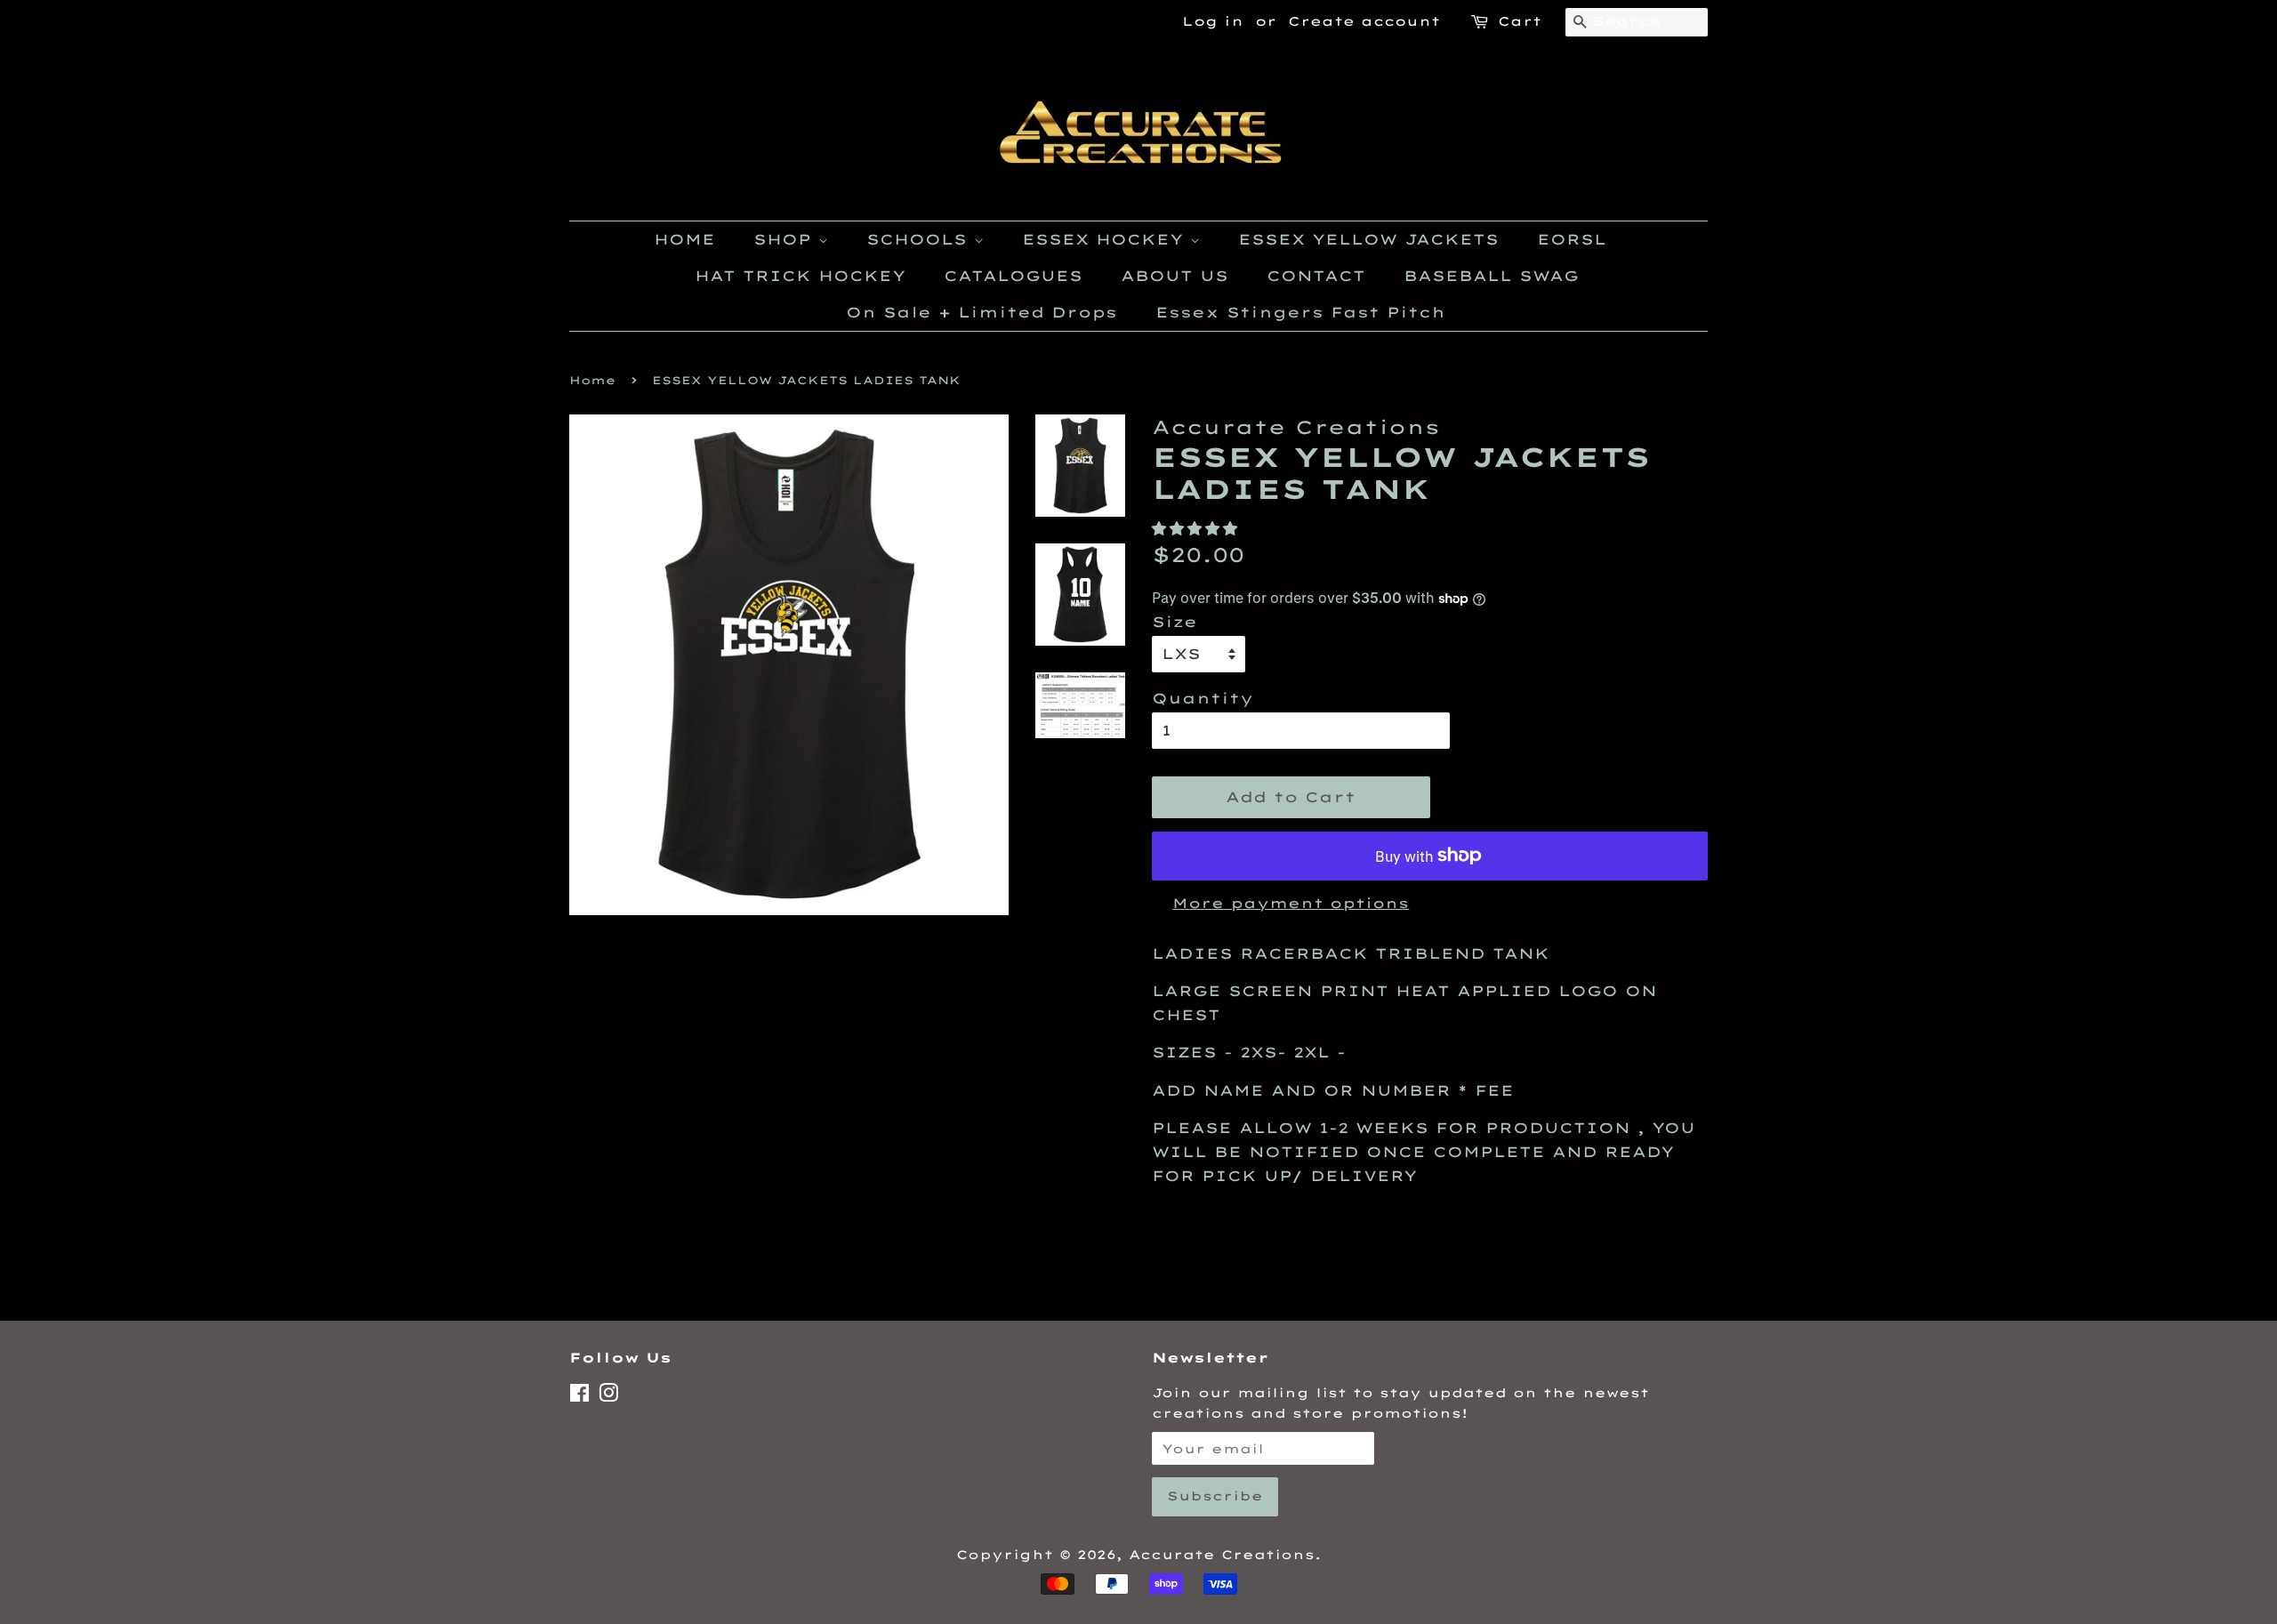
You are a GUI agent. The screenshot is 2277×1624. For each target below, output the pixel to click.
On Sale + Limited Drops (982, 312)
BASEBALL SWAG (1491, 276)
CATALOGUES (1013, 276)
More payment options (1291, 903)
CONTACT (1316, 276)
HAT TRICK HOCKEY (800, 276)
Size (1175, 622)
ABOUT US (1175, 276)
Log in (1213, 21)
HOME (684, 239)
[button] (1198, 528)
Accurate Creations (1222, 1554)
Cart (1520, 21)
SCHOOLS (920, 239)
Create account (1364, 21)
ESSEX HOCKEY (1106, 239)
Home (592, 380)
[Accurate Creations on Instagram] (608, 1396)
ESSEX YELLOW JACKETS (1368, 239)
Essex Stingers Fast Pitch (1300, 312)
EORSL (1572, 239)
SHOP (786, 239)
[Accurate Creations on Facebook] (579, 1396)
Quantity (1203, 698)
